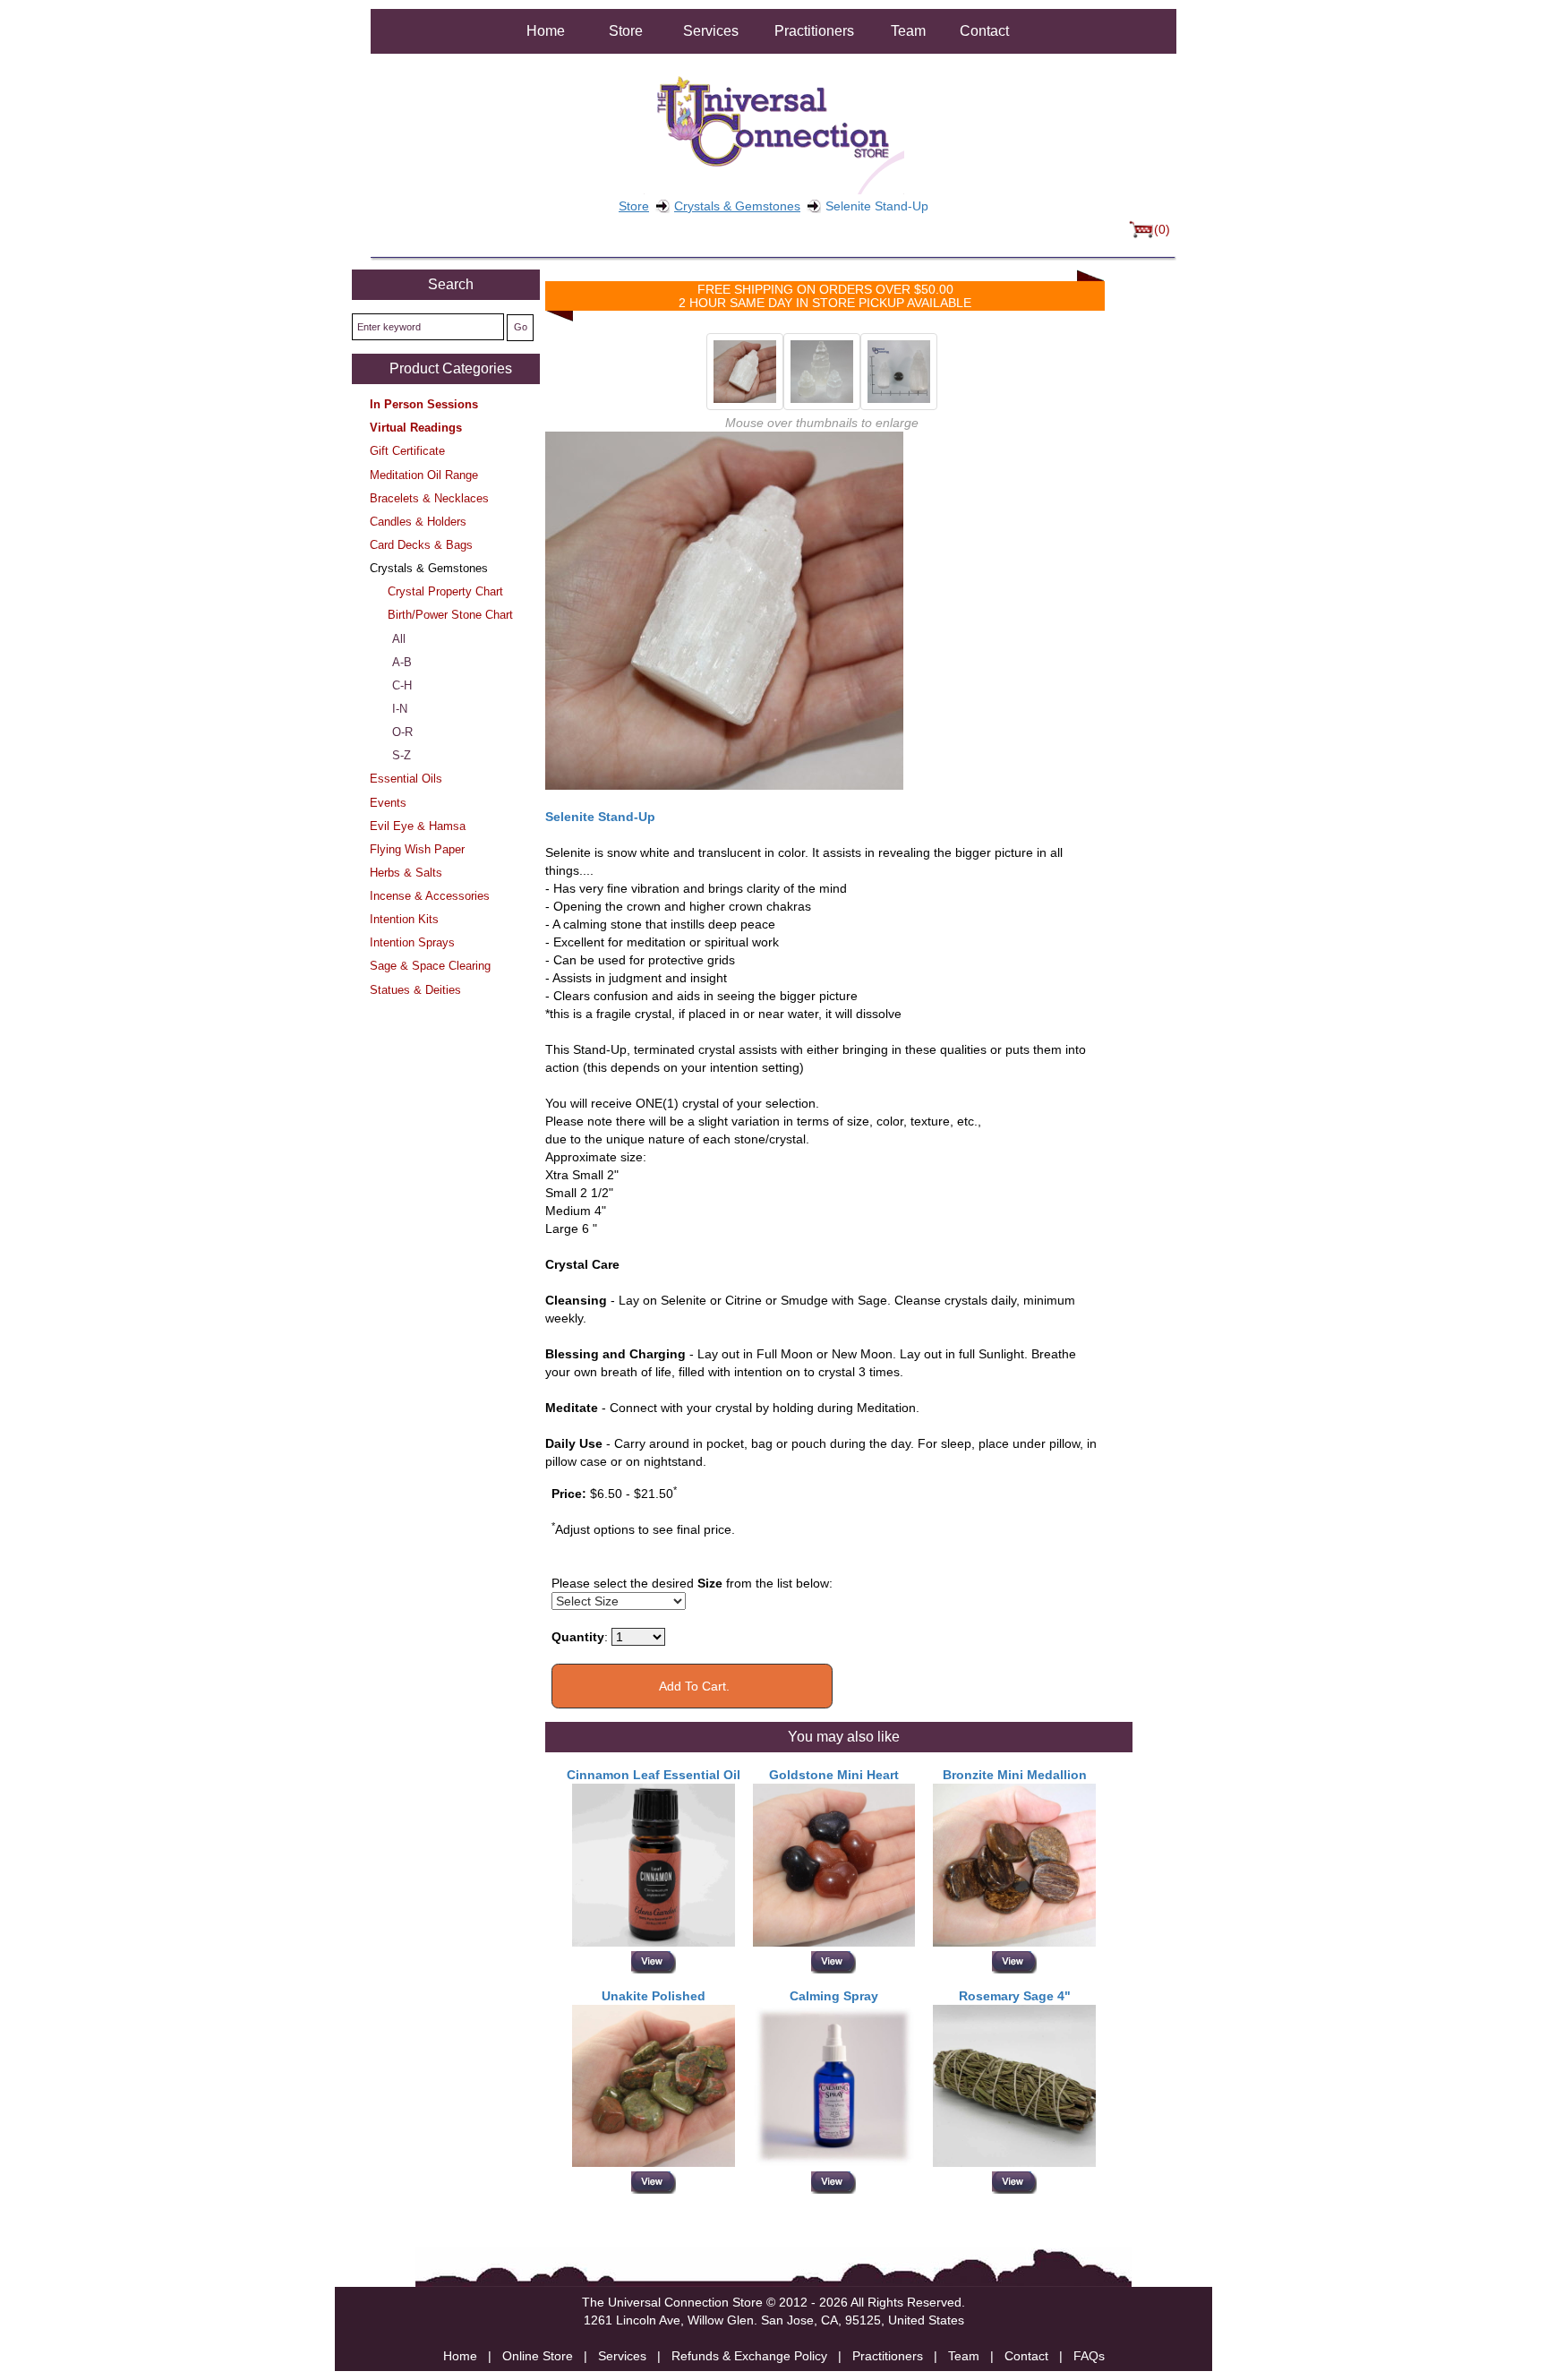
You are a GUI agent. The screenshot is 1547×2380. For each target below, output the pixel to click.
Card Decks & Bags (421, 545)
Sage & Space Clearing (430, 966)
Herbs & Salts (406, 873)
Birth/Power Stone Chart (450, 615)
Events (388, 803)
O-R (402, 732)
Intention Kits (404, 919)
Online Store (538, 2356)
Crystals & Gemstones (737, 206)
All (399, 639)
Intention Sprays (412, 942)
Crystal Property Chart (445, 591)
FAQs (1089, 2356)
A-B (402, 662)
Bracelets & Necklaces (429, 498)
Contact (984, 31)
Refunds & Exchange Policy (749, 2356)
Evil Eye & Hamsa (418, 826)
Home (546, 31)
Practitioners (814, 31)
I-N (400, 709)
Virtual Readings (416, 428)
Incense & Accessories (430, 896)
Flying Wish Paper (417, 849)
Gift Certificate (407, 451)
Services (711, 31)
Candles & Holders (418, 522)
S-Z (402, 755)
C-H (402, 685)
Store (626, 31)
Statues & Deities (415, 990)
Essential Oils (406, 779)
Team (908, 31)
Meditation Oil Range (424, 475)
